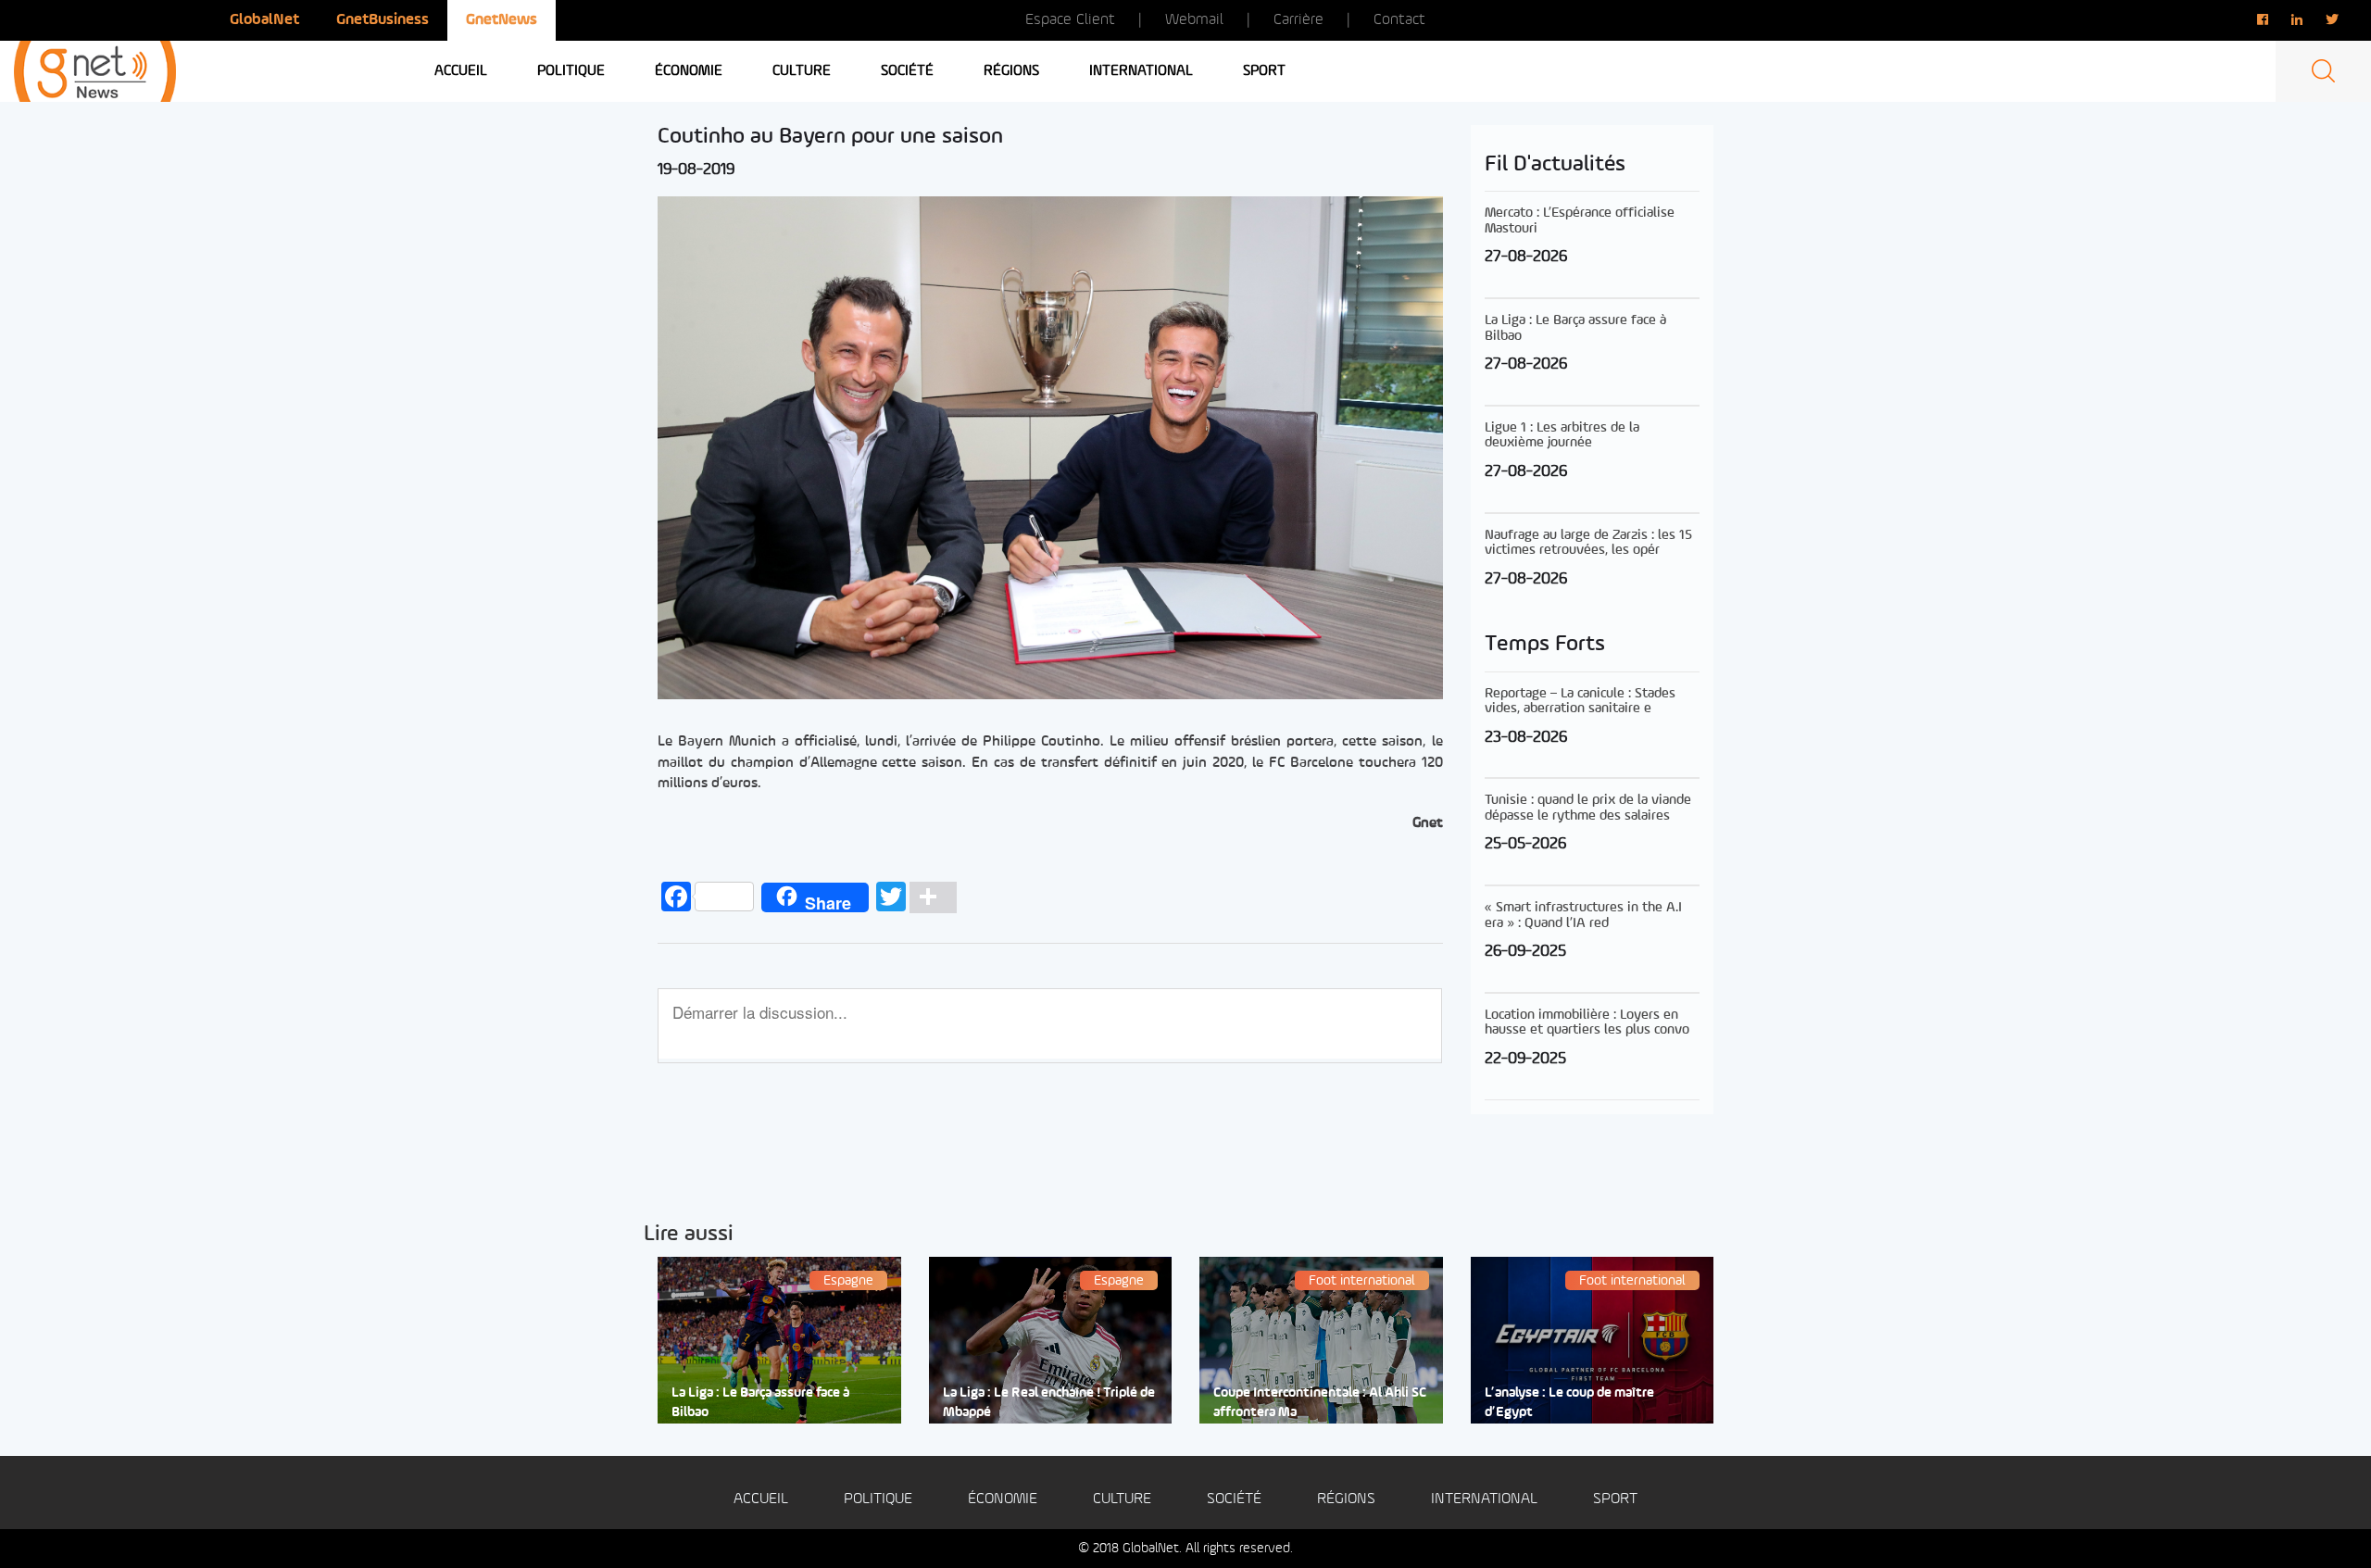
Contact (1399, 20)
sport (1264, 71)
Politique (571, 71)
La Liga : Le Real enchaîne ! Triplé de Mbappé (1049, 1403)
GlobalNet (264, 20)
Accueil (461, 71)
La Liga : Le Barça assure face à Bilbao (760, 1403)
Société (907, 71)
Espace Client (1070, 20)
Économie (689, 71)
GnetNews (502, 20)
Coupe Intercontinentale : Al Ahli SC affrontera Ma (1320, 1403)
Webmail (1194, 20)
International (1141, 71)
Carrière (1298, 20)
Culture (802, 71)
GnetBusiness (383, 20)
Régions (1011, 71)
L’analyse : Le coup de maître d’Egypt (1569, 1403)
